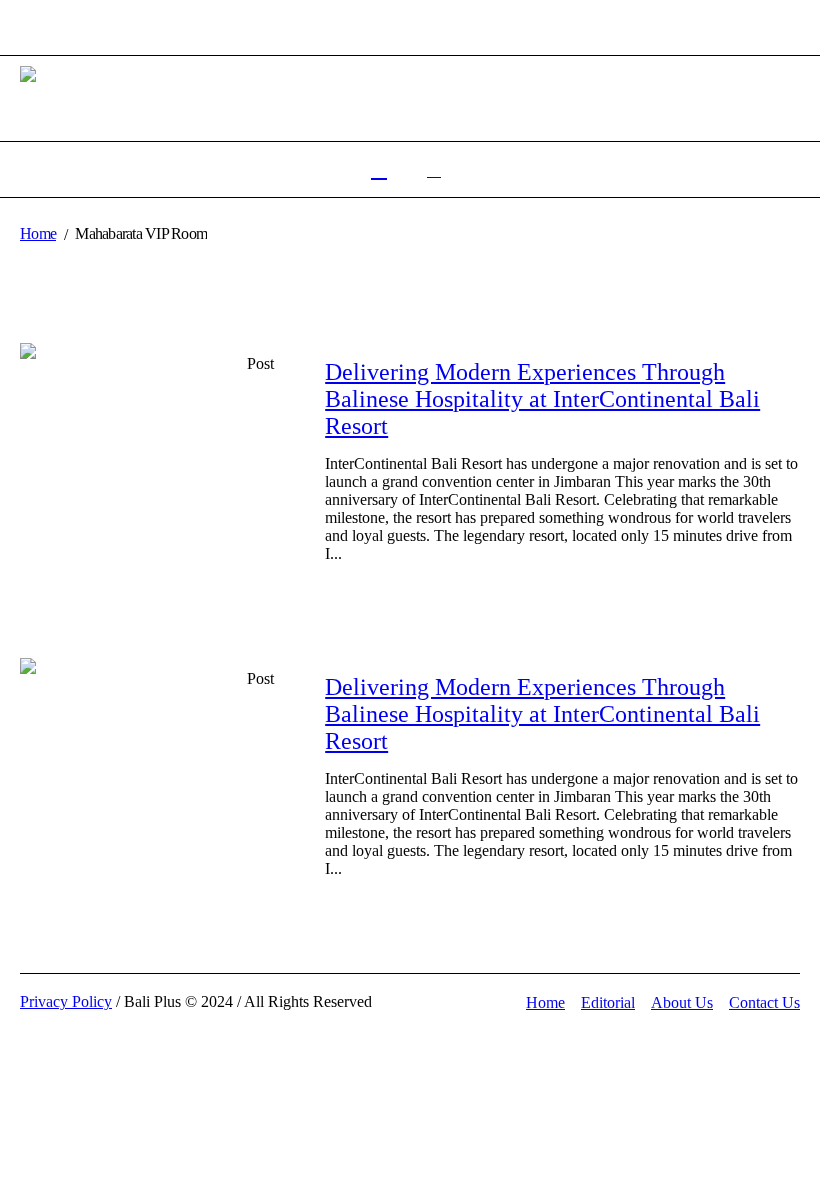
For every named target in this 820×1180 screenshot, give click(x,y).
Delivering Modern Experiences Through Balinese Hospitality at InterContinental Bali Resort (542, 399)
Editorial (608, 1002)
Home (38, 233)
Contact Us (764, 1002)
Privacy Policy (66, 1001)
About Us (682, 1002)
